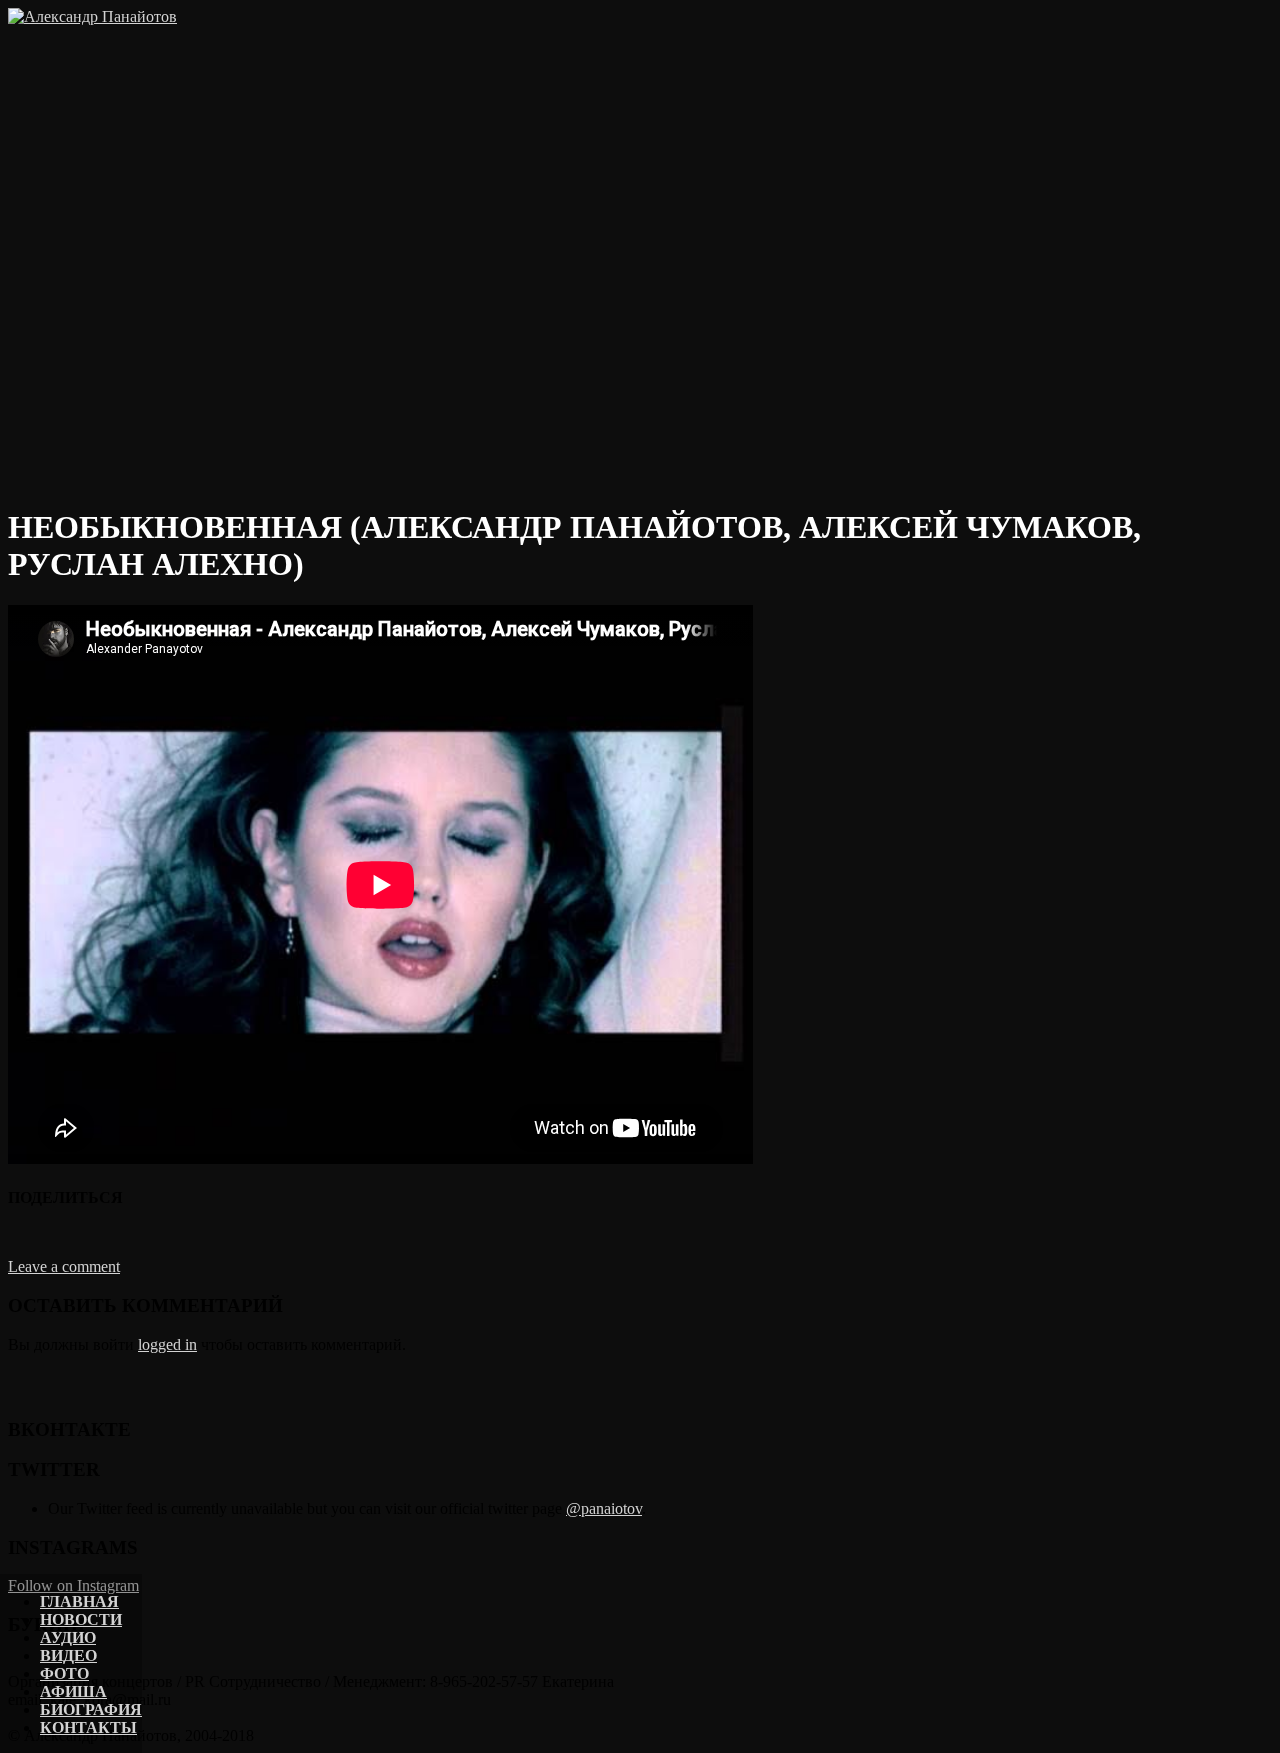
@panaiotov (604, 1508)
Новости (81, 1619)
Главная (79, 1601)
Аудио (68, 1637)
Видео (68, 1655)
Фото (64, 1673)
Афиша (73, 1691)
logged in (167, 1344)
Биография (91, 1709)
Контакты (88, 1727)
